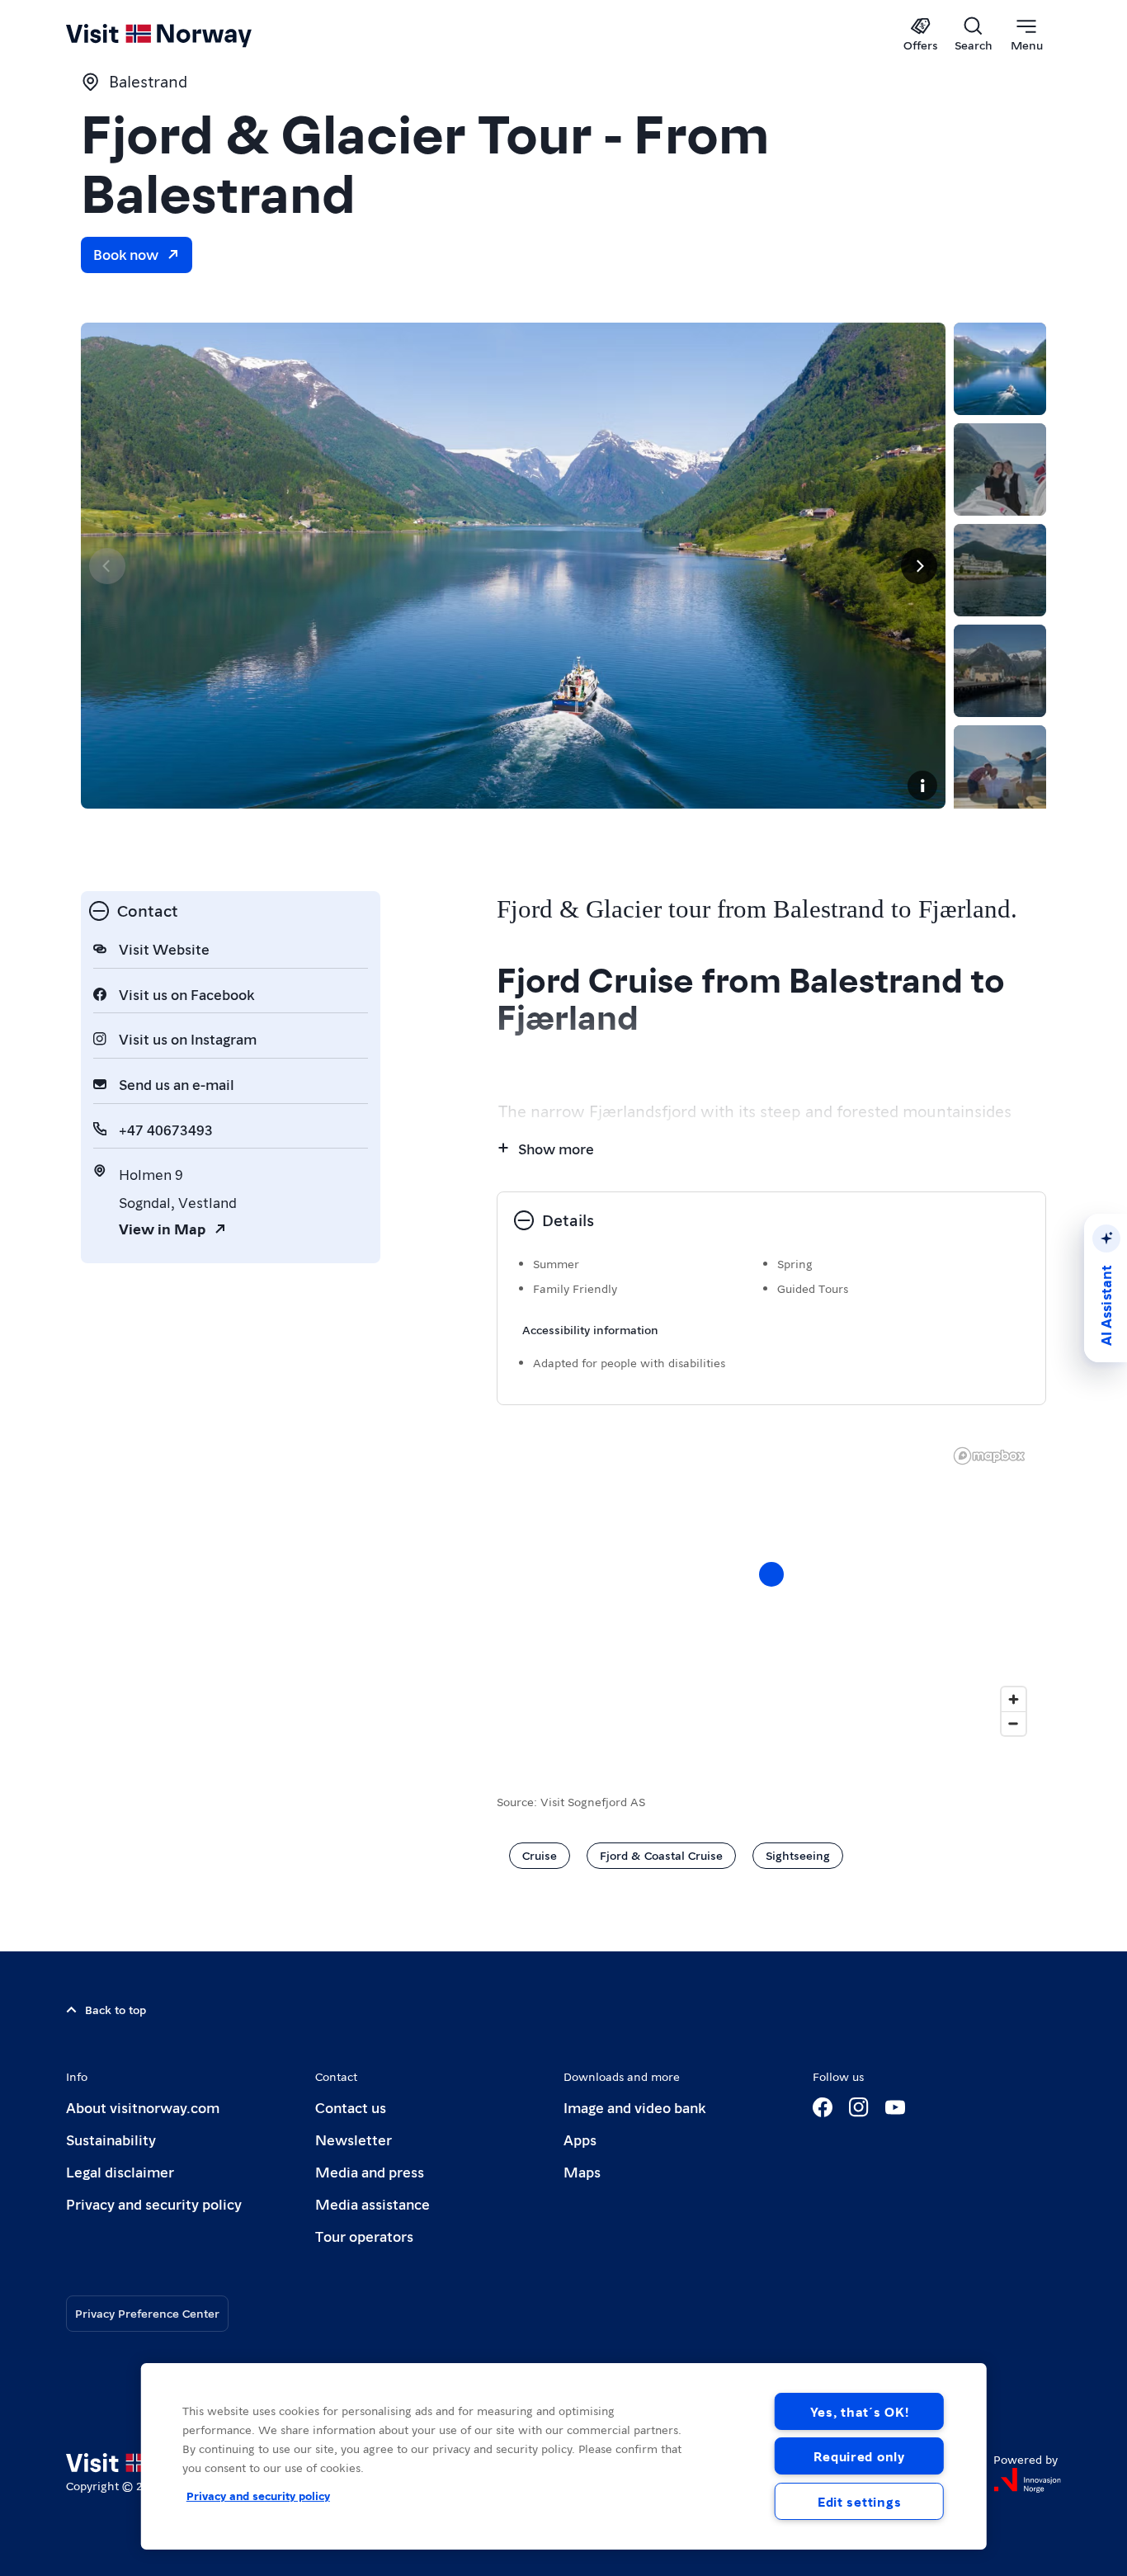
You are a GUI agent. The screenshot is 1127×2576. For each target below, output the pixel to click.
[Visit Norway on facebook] (823, 2107)
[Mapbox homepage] (989, 1456)
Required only (859, 2456)
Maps (582, 2171)
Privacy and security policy (154, 2203)
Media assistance (373, 2203)
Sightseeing (798, 1855)
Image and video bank (634, 2107)
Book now (126, 254)
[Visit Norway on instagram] (859, 2107)
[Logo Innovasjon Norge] (1027, 2480)
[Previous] (107, 566)
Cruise (540, 1855)
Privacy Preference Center (147, 2313)
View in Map (162, 1228)
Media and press (370, 2171)
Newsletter (354, 2139)
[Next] (919, 566)
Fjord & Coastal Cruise (661, 1855)
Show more (556, 1148)
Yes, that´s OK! (860, 2411)
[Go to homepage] (186, 35)
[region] (564, 2456)
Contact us (351, 2107)
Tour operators (364, 2236)
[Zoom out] (1014, 1723)
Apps (580, 2139)
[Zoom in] (1014, 1699)
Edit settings (859, 2501)
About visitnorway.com (143, 2107)
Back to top (116, 2009)
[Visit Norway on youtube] (895, 2107)
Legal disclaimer (120, 2171)
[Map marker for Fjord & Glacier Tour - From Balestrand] (771, 1574)
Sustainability (111, 2139)
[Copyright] (922, 786)
